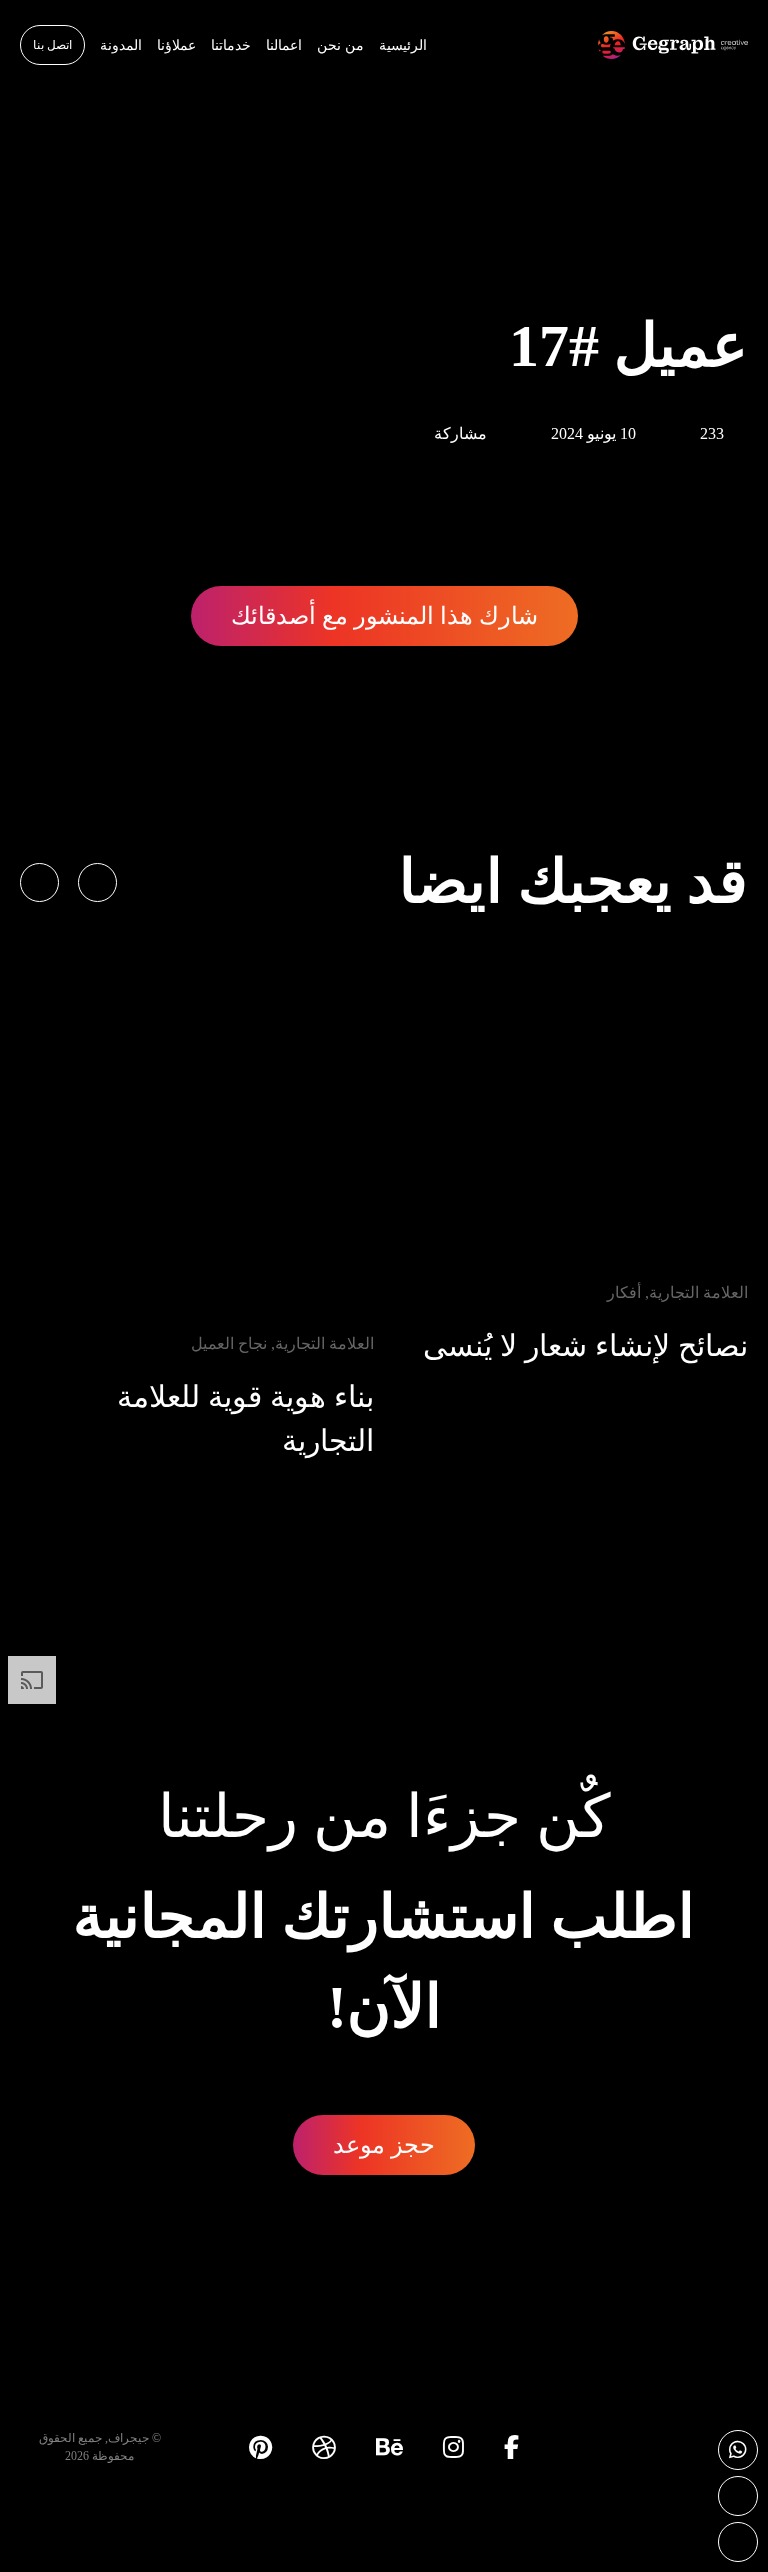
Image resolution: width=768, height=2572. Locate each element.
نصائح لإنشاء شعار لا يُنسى (585, 1345)
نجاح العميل (229, 1343)
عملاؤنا (176, 45)
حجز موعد (384, 2145)
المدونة (121, 45)
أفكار (624, 1292)
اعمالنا (284, 45)
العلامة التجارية (698, 1292)
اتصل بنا (52, 45)
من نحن (340, 45)
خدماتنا (231, 45)
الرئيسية (403, 45)
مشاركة (460, 433)
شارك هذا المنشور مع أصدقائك (384, 616)
